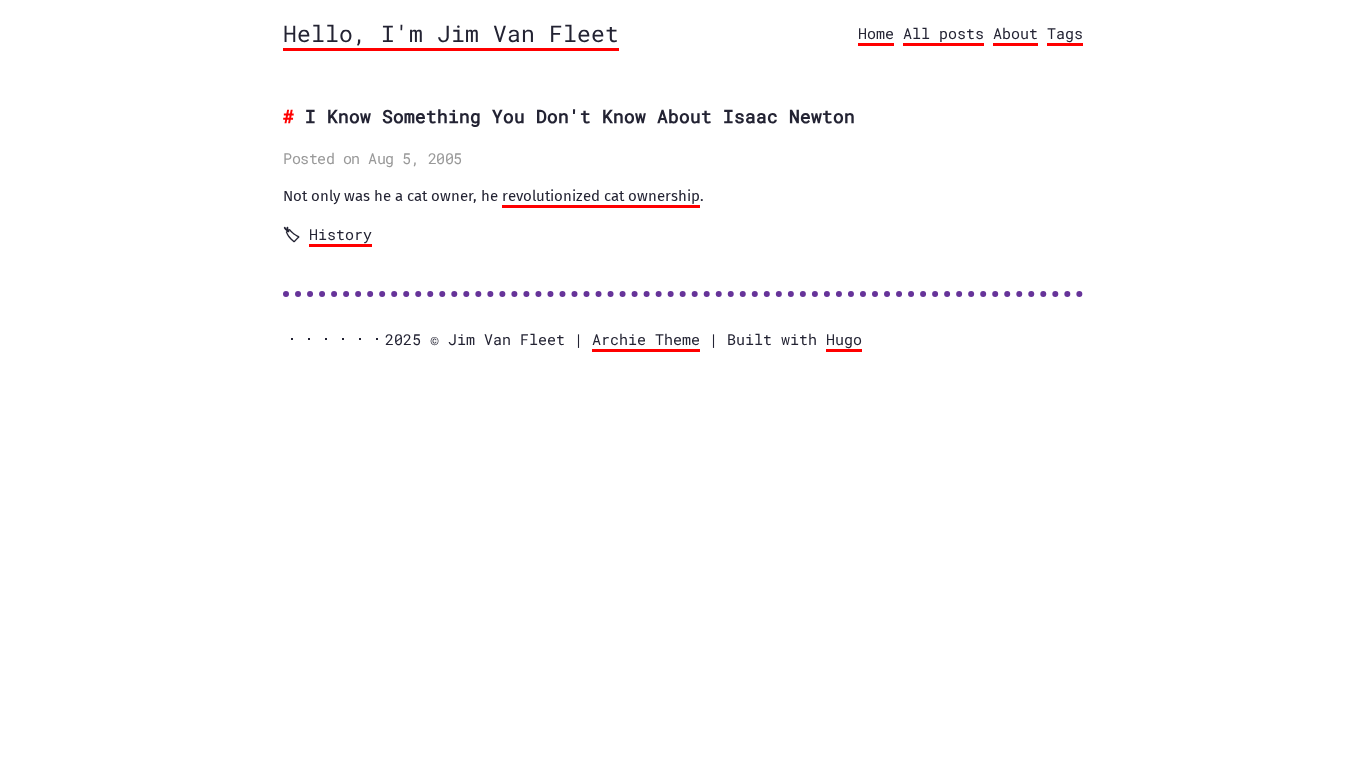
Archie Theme (646, 339)
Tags (1065, 33)
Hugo (844, 339)
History (340, 234)
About (1015, 33)
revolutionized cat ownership (601, 196)
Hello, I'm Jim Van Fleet (451, 33)
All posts (943, 33)
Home (876, 33)
